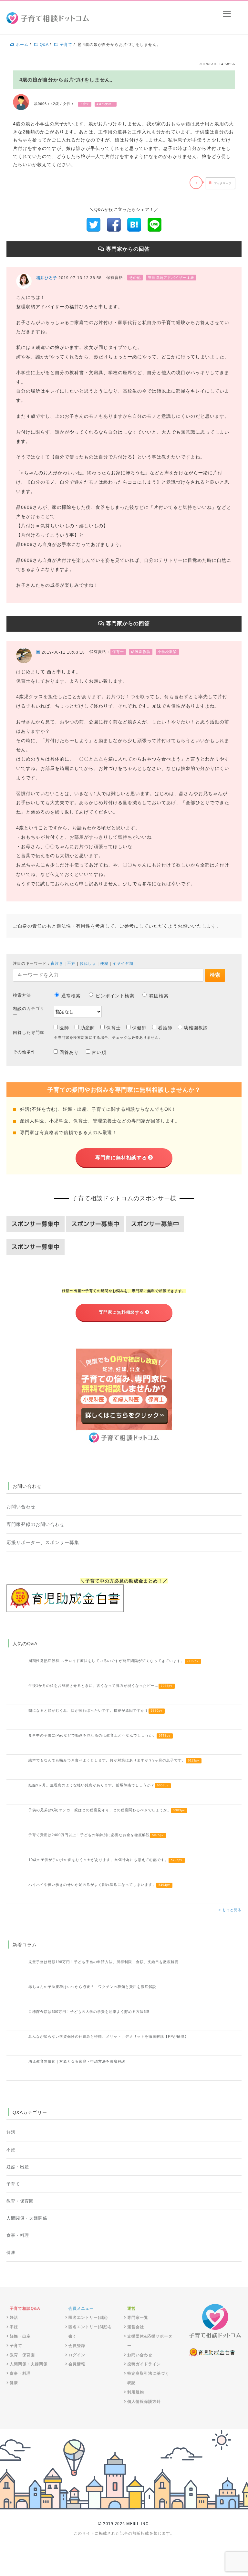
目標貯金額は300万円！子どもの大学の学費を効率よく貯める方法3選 (89, 2012)
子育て (13, 2184)
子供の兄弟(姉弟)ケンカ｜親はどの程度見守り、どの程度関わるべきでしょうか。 (107, 1810)
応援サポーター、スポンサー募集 (43, 1542)
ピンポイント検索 (115, 996)
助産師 (88, 1028)
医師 (64, 1028)
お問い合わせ (21, 1507)
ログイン (77, 2355)
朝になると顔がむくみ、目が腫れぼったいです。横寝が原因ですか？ (95, 1710)
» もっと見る (230, 1910)
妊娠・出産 (18, 2167)
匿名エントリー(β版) (88, 2318)
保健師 (139, 1028)
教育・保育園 (20, 2201)
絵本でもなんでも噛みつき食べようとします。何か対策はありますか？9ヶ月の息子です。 (114, 1760)
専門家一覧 (138, 2318)
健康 (11, 2253)
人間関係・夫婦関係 (27, 2218)
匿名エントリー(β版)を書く (90, 2332)
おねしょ (88, 963)
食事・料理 (18, 2235)
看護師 (165, 1028)
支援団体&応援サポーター (150, 2341)
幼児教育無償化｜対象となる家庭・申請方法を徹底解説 (77, 2061)
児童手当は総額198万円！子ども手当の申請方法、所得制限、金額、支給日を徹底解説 (103, 1962)
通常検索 (71, 996)
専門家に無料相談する (121, 1157)
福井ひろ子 (47, 278)
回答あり (69, 1052)
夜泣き (57, 963)
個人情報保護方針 (144, 2402)
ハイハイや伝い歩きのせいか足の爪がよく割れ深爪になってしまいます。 (99, 1885)
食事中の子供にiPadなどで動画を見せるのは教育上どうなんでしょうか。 (99, 1735)
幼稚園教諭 (196, 1028)
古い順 (99, 1052)
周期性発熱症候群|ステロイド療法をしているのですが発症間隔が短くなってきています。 (114, 1661)
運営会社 (136, 2327)
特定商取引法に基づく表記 (148, 2378)
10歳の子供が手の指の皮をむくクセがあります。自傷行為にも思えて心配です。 (105, 1860)
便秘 (104, 963)
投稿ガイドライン (144, 2364)
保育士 (114, 1028)
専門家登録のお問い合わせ (36, 1524)
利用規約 (136, 2392)
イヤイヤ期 (123, 963)
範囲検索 (159, 996)
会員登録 (77, 2346)
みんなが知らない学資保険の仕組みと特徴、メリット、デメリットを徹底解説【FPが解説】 (108, 2036)
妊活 (11, 2132)
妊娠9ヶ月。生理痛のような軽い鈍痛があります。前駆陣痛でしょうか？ (98, 1785)
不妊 (71, 963)
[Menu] (227, 14)
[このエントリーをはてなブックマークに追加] (134, 224)
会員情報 (77, 2364)
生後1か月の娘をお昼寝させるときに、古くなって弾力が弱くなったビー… (100, 1686)
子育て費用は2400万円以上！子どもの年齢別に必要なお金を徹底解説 (96, 1835)
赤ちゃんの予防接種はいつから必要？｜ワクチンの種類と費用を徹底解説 (92, 1987)
